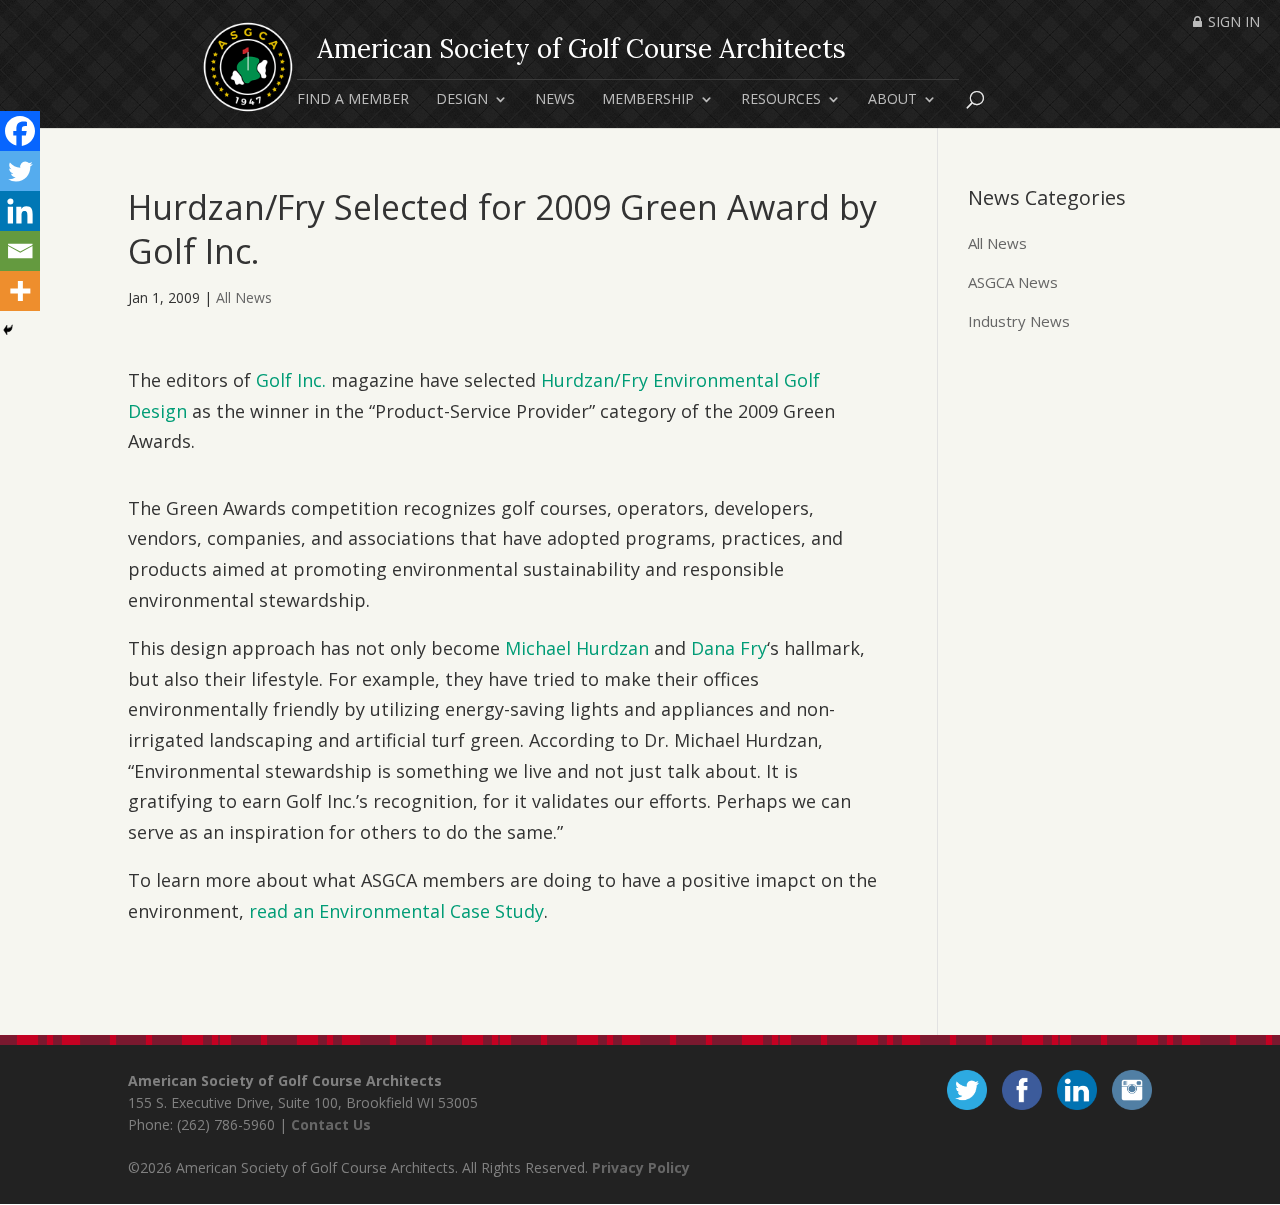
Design (462, 100)
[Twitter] (20, 171)
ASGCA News (1013, 282)
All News (244, 297)
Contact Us (331, 1124)
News (555, 100)
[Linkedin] (20, 211)
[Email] (20, 251)
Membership (648, 100)
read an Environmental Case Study (396, 911)
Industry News (1019, 321)
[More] (20, 291)
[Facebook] (20, 131)
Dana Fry (729, 648)
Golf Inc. (291, 380)
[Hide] (8, 330)
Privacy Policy (641, 1167)
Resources (781, 100)
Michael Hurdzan (577, 648)
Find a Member (353, 100)
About (892, 100)
